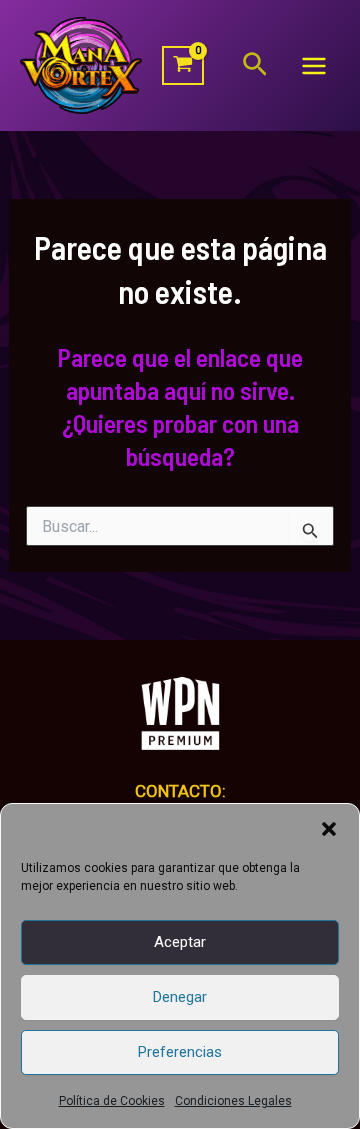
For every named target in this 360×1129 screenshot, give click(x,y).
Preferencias (180, 1052)
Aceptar (180, 942)
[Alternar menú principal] (314, 66)
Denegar (180, 997)
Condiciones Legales (233, 1101)
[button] (329, 829)
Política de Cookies (112, 1101)
